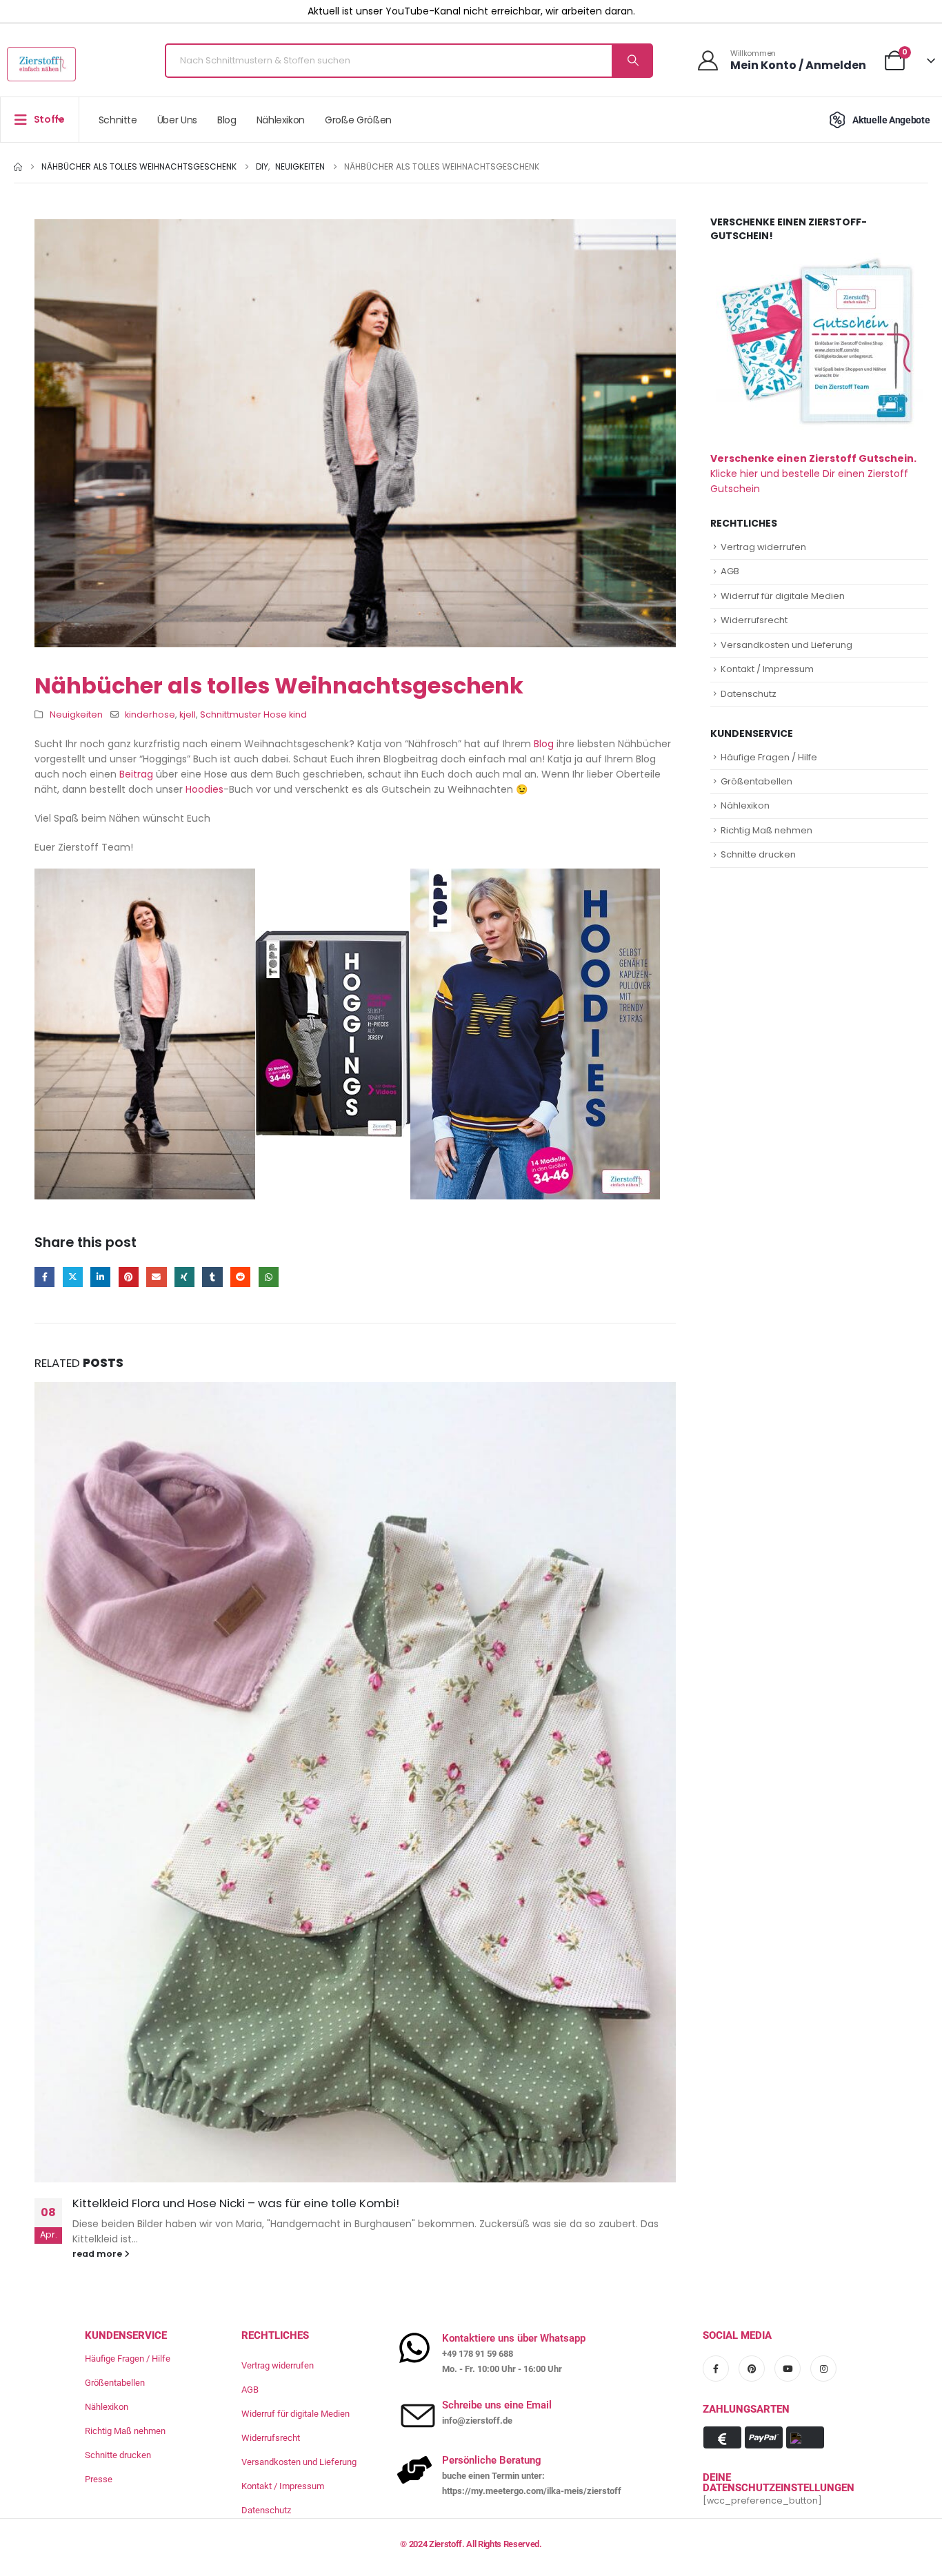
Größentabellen (756, 781)
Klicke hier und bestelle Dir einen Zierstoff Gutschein (813, 474)
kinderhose (150, 714)
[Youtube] (788, 2369)
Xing (184, 1277)
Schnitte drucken (758, 854)
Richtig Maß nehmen (766, 830)
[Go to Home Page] (18, 167)
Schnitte (118, 120)
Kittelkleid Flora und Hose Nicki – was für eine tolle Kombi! (236, 2203)
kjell (188, 714)
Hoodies (204, 789)
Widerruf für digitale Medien (783, 596)
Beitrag (136, 774)
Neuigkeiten (76, 714)
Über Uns (177, 120)
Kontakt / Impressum (767, 669)
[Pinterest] (752, 2369)
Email (156, 1277)
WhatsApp (269, 1277)
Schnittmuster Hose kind (253, 714)
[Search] (632, 61)
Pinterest (129, 1277)
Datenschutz (749, 694)
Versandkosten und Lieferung (786, 645)
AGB (730, 571)
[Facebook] (716, 2369)
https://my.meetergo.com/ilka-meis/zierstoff (532, 2491)
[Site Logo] (41, 64)
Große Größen (358, 120)
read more (98, 2254)
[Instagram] (823, 2369)
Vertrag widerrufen (763, 547)
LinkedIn (100, 1277)
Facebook (44, 1277)
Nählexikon (281, 120)
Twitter (73, 1277)
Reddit (240, 1277)
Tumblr (212, 1277)
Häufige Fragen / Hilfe (769, 757)
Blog (227, 120)
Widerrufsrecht (754, 620)
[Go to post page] (355, 1783)
